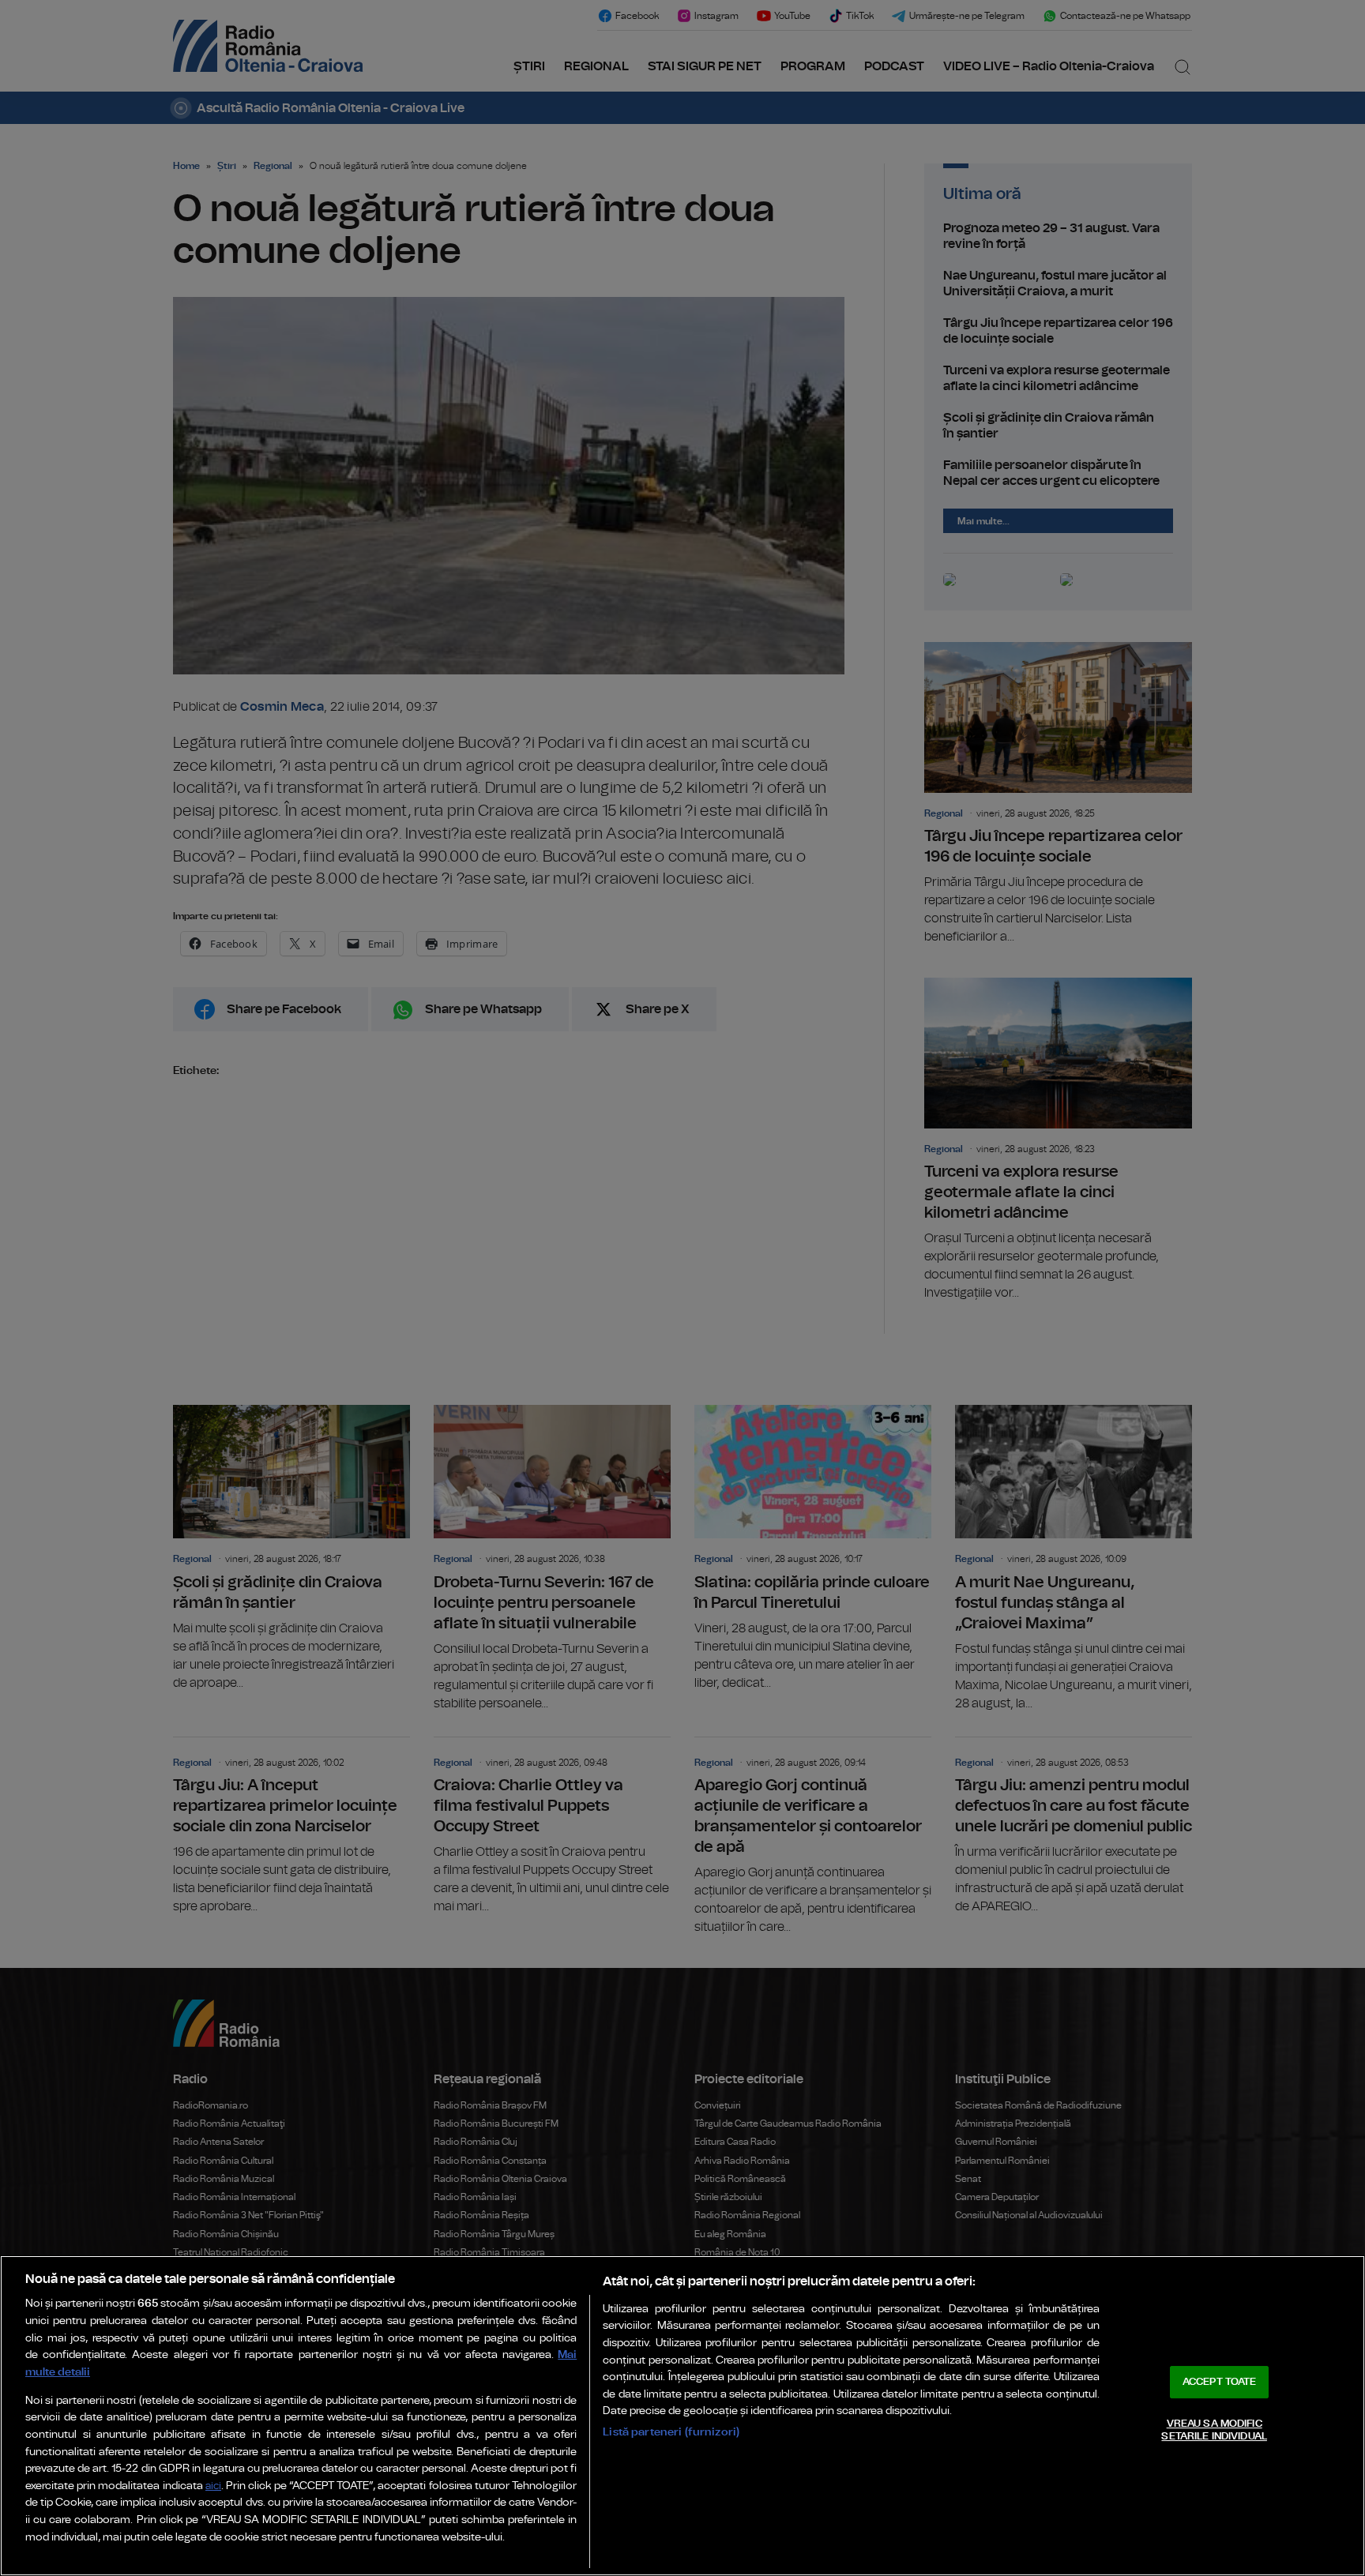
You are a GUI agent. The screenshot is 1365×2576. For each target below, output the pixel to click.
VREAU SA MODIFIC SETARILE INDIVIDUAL (1214, 2430)
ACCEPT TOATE (1220, 2382)
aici (213, 2486)
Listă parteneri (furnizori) (671, 2432)
